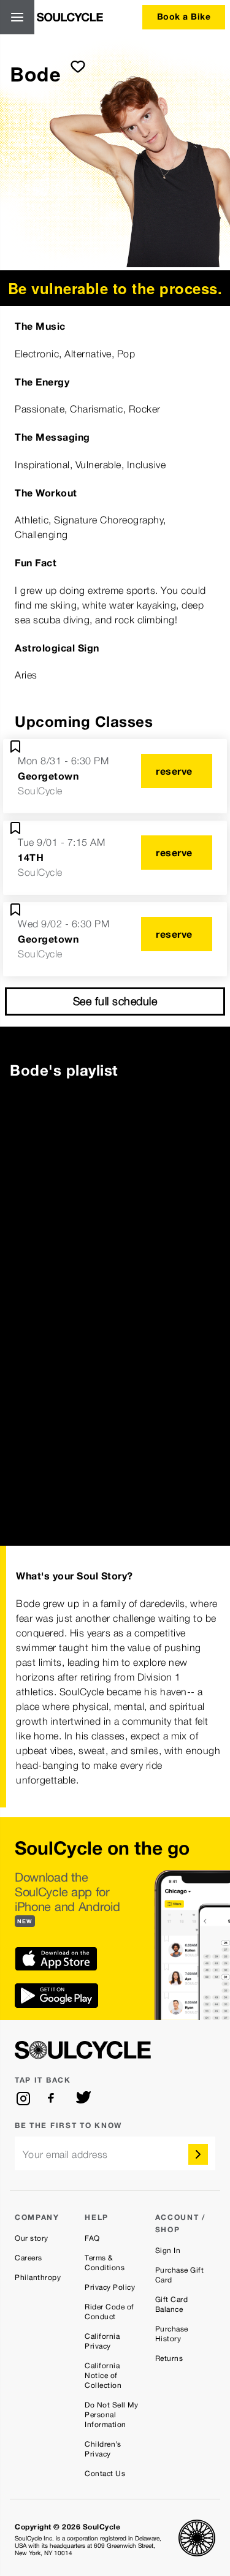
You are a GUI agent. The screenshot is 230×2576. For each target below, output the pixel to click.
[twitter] (83, 2099)
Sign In (168, 2251)
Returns (169, 2358)
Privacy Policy (110, 2287)
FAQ (92, 2238)
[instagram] (23, 2099)
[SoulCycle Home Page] (70, 17)
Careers (29, 2258)
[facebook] (53, 2099)
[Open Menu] (17, 17)
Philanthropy (38, 2278)
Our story (32, 2238)
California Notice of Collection (103, 2376)
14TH (31, 857)
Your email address (65, 2155)
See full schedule (115, 1001)
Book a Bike (184, 16)
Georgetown (48, 776)
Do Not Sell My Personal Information (111, 2415)
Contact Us (105, 2474)
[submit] (78, 66)
